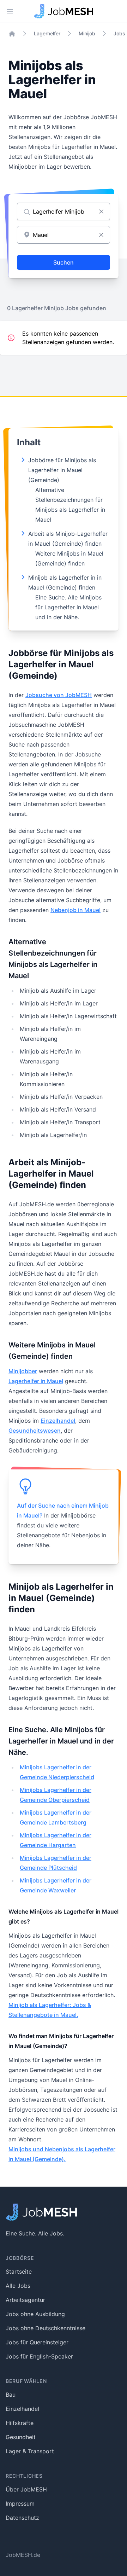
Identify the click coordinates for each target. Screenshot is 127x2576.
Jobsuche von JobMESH (59, 695)
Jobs (119, 33)
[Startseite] (12, 34)
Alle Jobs (18, 2286)
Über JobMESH (26, 2489)
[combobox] (64, 235)
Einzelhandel (58, 1421)
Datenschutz (22, 2518)
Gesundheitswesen (35, 1431)
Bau (11, 2395)
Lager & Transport (30, 2451)
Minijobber (23, 1371)
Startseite (19, 2272)
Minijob (87, 33)
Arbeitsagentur (25, 2300)
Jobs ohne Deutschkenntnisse (46, 2328)
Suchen (64, 262)
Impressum (20, 2504)
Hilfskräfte (20, 2423)
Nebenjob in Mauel (75, 910)
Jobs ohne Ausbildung (35, 2314)
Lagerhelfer (47, 33)
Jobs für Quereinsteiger (37, 2342)
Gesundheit (21, 2437)
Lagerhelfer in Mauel (36, 1381)
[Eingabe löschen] (101, 211)
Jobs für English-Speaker (39, 2356)
